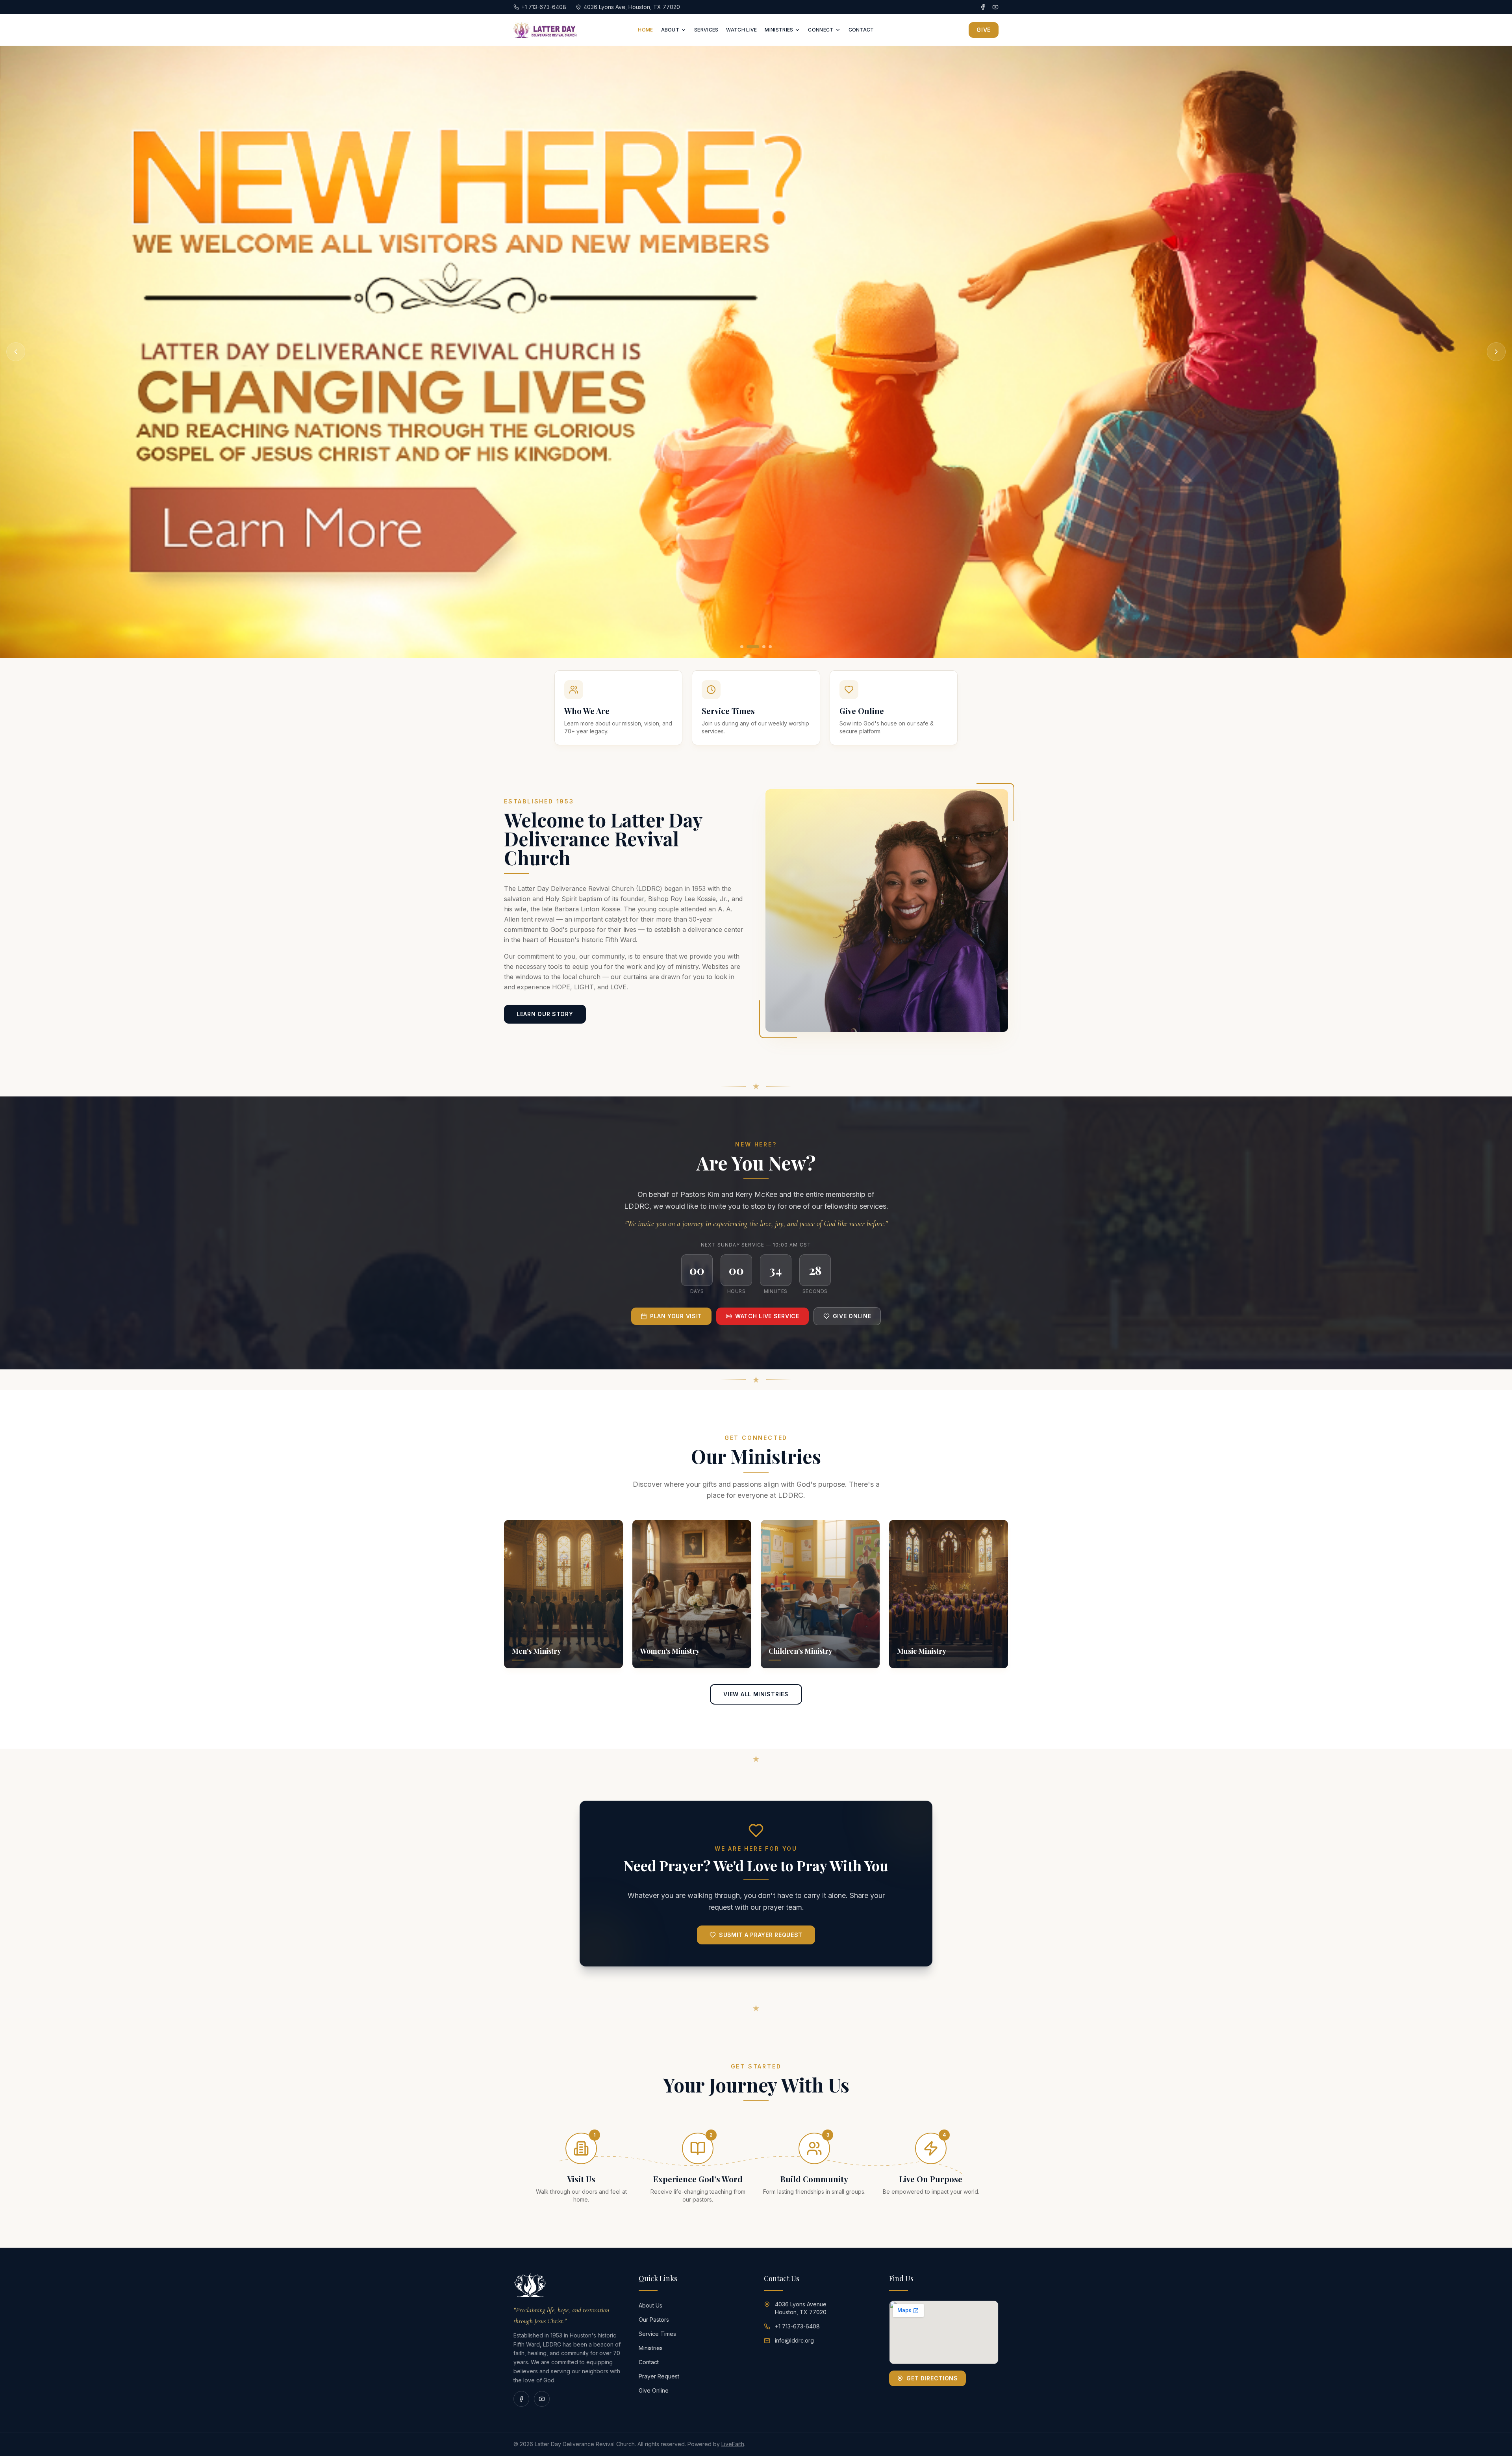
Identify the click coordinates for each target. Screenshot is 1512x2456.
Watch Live (741, 30)
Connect (821, 30)
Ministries (779, 30)
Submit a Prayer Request (761, 1935)
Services (706, 30)
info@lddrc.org (794, 2340)
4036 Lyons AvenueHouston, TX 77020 (801, 2308)
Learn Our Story (545, 1014)
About (670, 30)
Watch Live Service (767, 1316)
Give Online (852, 1316)
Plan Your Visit (676, 1316)
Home (645, 30)
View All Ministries (756, 1694)
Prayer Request (659, 2376)
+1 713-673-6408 (797, 2326)
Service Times (657, 2334)
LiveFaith (733, 2444)
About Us (650, 2305)
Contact (861, 30)
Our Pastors (654, 2320)
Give (984, 30)
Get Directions (932, 2378)
